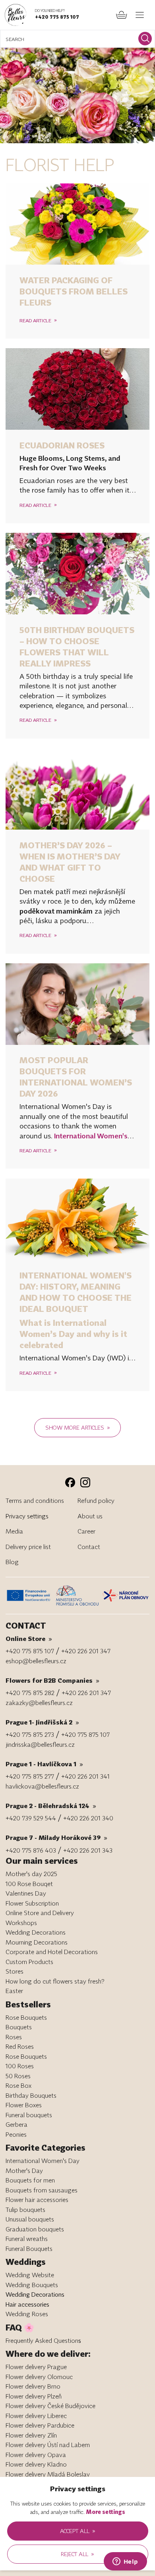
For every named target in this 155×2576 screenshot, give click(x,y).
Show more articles (78, 1427)
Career (86, 1531)
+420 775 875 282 (30, 1693)
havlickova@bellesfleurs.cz (42, 1786)
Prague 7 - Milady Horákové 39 (56, 1837)
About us (90, 1516)
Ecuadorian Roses (62, 445)
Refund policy (96, 1500)
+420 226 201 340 (88, 1818)
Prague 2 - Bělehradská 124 (51, 1806)
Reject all (77, 2554)
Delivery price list (28, 1547)
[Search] (145, 39)
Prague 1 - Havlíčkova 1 (44, 1764)
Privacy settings (27, 1516)
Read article (38, 320)
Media (14, 1531)
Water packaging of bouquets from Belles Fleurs (74, 291)
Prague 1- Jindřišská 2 (42, 1722)
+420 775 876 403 (31, 1850)
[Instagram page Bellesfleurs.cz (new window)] (85, 1482)
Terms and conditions (35, 1500)
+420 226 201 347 (86, 1651)
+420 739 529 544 (31, 1818)
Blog (12, 1562)
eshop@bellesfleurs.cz (36, 1661)
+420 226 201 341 (85, 1776)
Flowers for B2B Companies (52, 1680)
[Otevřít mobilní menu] (140, 15)
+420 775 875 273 (30, 1734)
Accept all (78, 2531)
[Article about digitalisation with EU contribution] (30, 1595)
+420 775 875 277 (30, 1776)
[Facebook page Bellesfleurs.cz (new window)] (70, 1482)
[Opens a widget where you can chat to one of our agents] (125, 2562)
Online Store (29, 1639)
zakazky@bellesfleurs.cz (39, 1703)
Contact (89, 1547)
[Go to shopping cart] (122, 15)
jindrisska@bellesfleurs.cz (40, 1744)
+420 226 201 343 (88, 1850)
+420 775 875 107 (57, 17)
